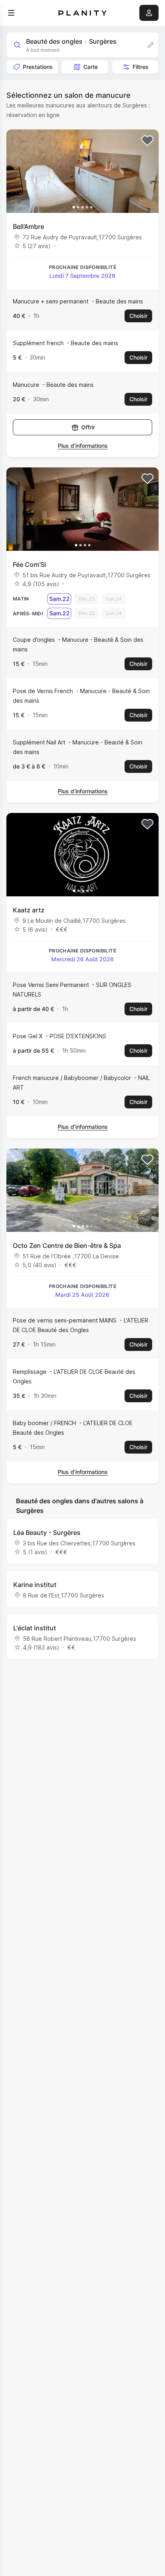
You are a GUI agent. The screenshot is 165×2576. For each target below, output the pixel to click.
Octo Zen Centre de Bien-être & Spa (67, 1246)
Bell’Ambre (28, 226)
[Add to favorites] (147, 141)
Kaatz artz (29, 910)
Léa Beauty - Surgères (47, 1533)
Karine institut (35, 1585)
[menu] (11, 13)
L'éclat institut (35, 1628)
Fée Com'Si (29, 564)
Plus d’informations (83, 446)
